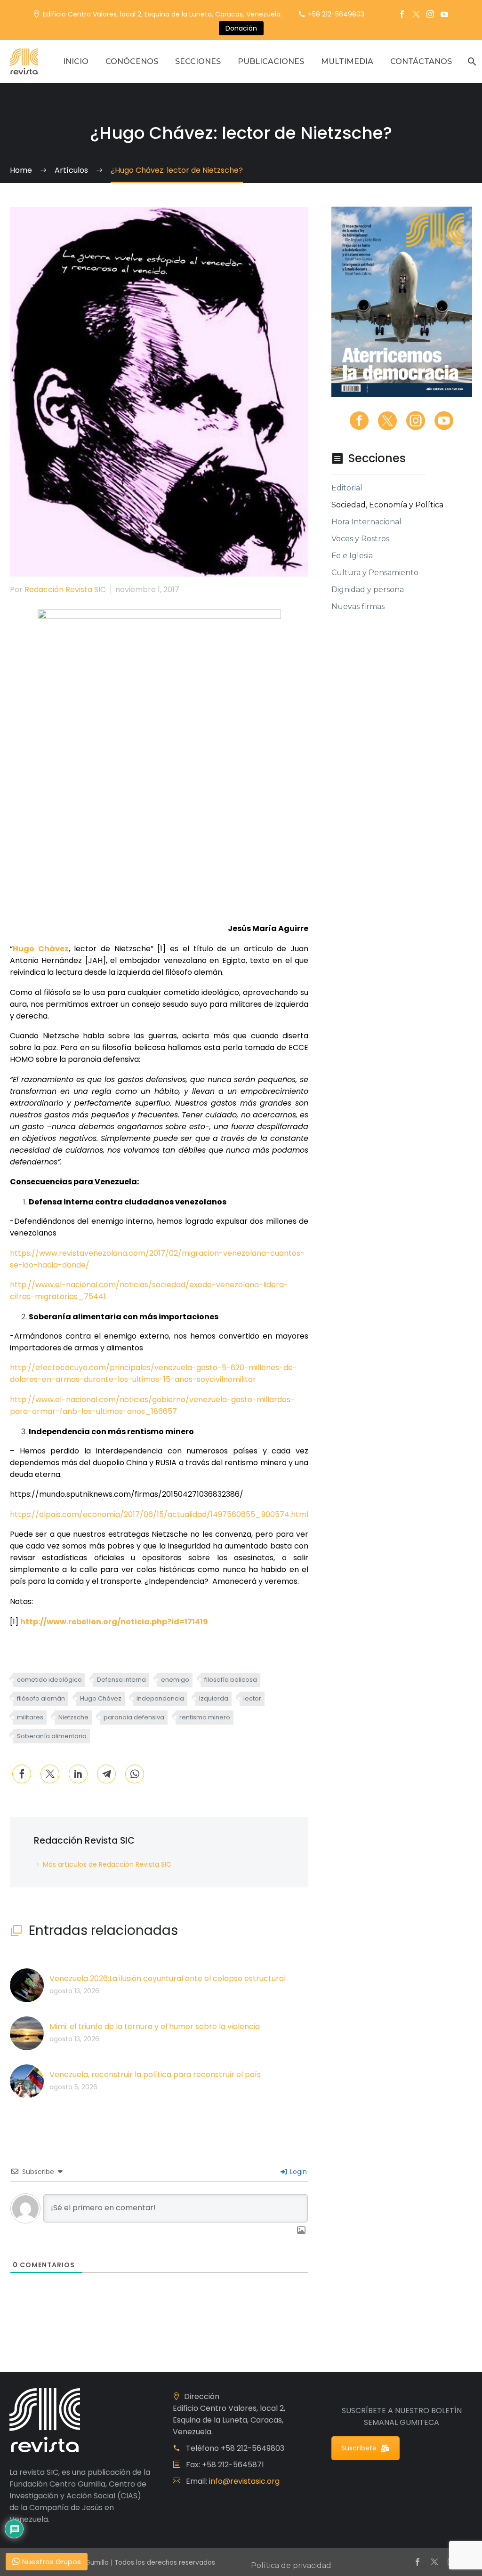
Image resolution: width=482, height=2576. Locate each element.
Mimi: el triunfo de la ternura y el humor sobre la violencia (155, 2026)
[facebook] (359, 421)
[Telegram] (106, 1774)
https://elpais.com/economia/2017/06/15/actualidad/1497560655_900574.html (159, 1514)
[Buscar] (471, 61)
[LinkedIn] (78, 1774)
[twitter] (387, 421)
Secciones (198, 61)
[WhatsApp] (135, 1774)
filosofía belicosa (231, 1680)
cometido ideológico (49, 1680)
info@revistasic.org (244, 2481)
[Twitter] (416, 14)
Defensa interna (121, 1680)
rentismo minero (205, 1717)
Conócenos (132, 61)
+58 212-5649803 (336, 14)
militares (30, 1717)
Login (297, 2172)
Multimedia (347, 61)
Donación (241, 28)
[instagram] (416, 421)
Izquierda (214, 1698)
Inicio (76, 61)
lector (252, 1698)
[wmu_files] (301, 2231)
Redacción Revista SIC (65, 590)
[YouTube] (444, 14)
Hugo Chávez (101, 1698)
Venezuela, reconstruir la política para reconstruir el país (155, 2074)
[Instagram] (430, 14)
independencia (160, 1698)
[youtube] (444, 421)
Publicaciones (271, 61)
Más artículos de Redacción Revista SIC (107, 1864)
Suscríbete (359, 2448)
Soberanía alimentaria (52, 1736)
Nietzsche (73, 1717)
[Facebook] (402, 14)
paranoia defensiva (134, 1717)
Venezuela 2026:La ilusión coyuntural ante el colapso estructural (168, 1978)
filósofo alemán (41, 1698)
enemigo (175, 1680)
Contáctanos (421, 61)
